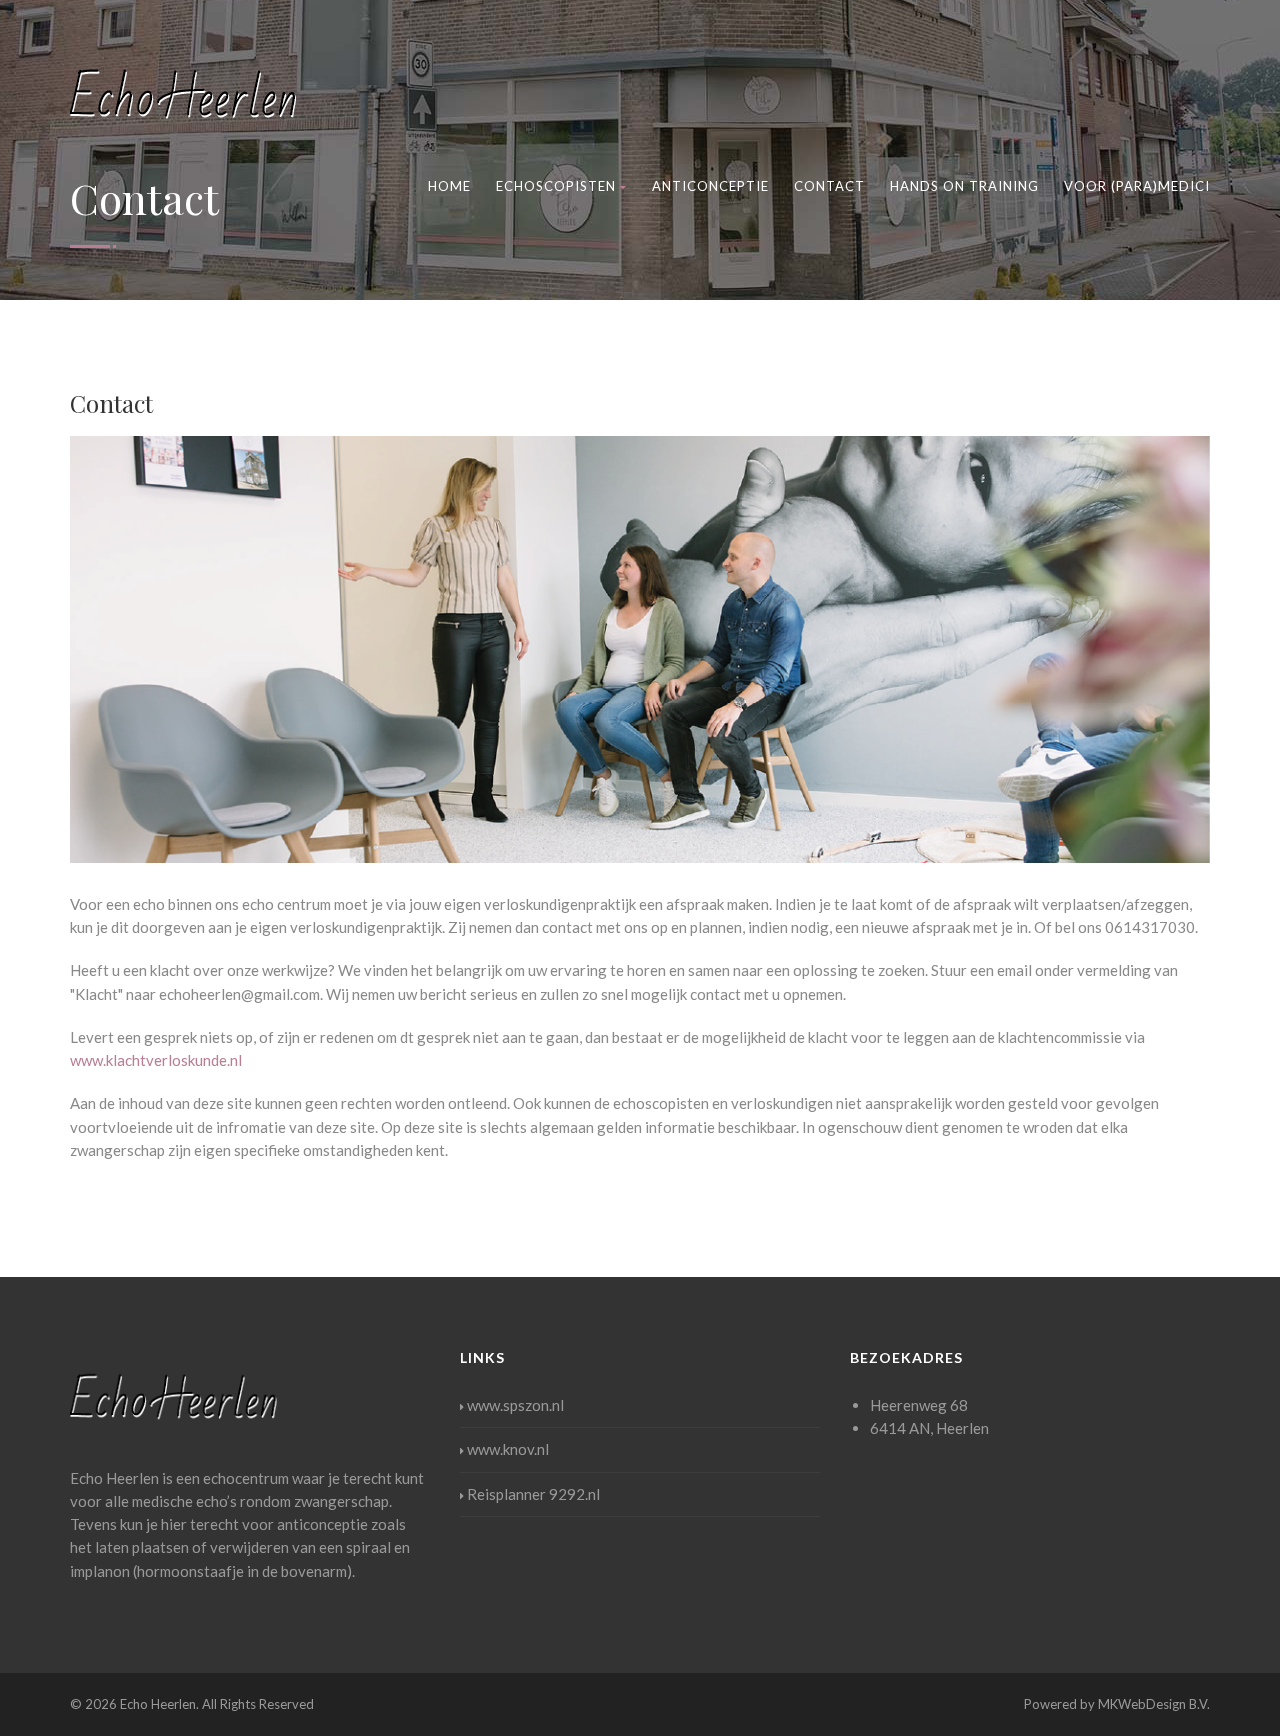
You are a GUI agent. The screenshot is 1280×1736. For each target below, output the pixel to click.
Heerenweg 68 (919, 1405)
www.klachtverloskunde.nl (156, 1060)
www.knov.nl (508, 1449)
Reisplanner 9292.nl (533, 1494)
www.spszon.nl (515, 1405)
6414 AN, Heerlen (929, 1428)
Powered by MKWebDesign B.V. (1117, 1704)
